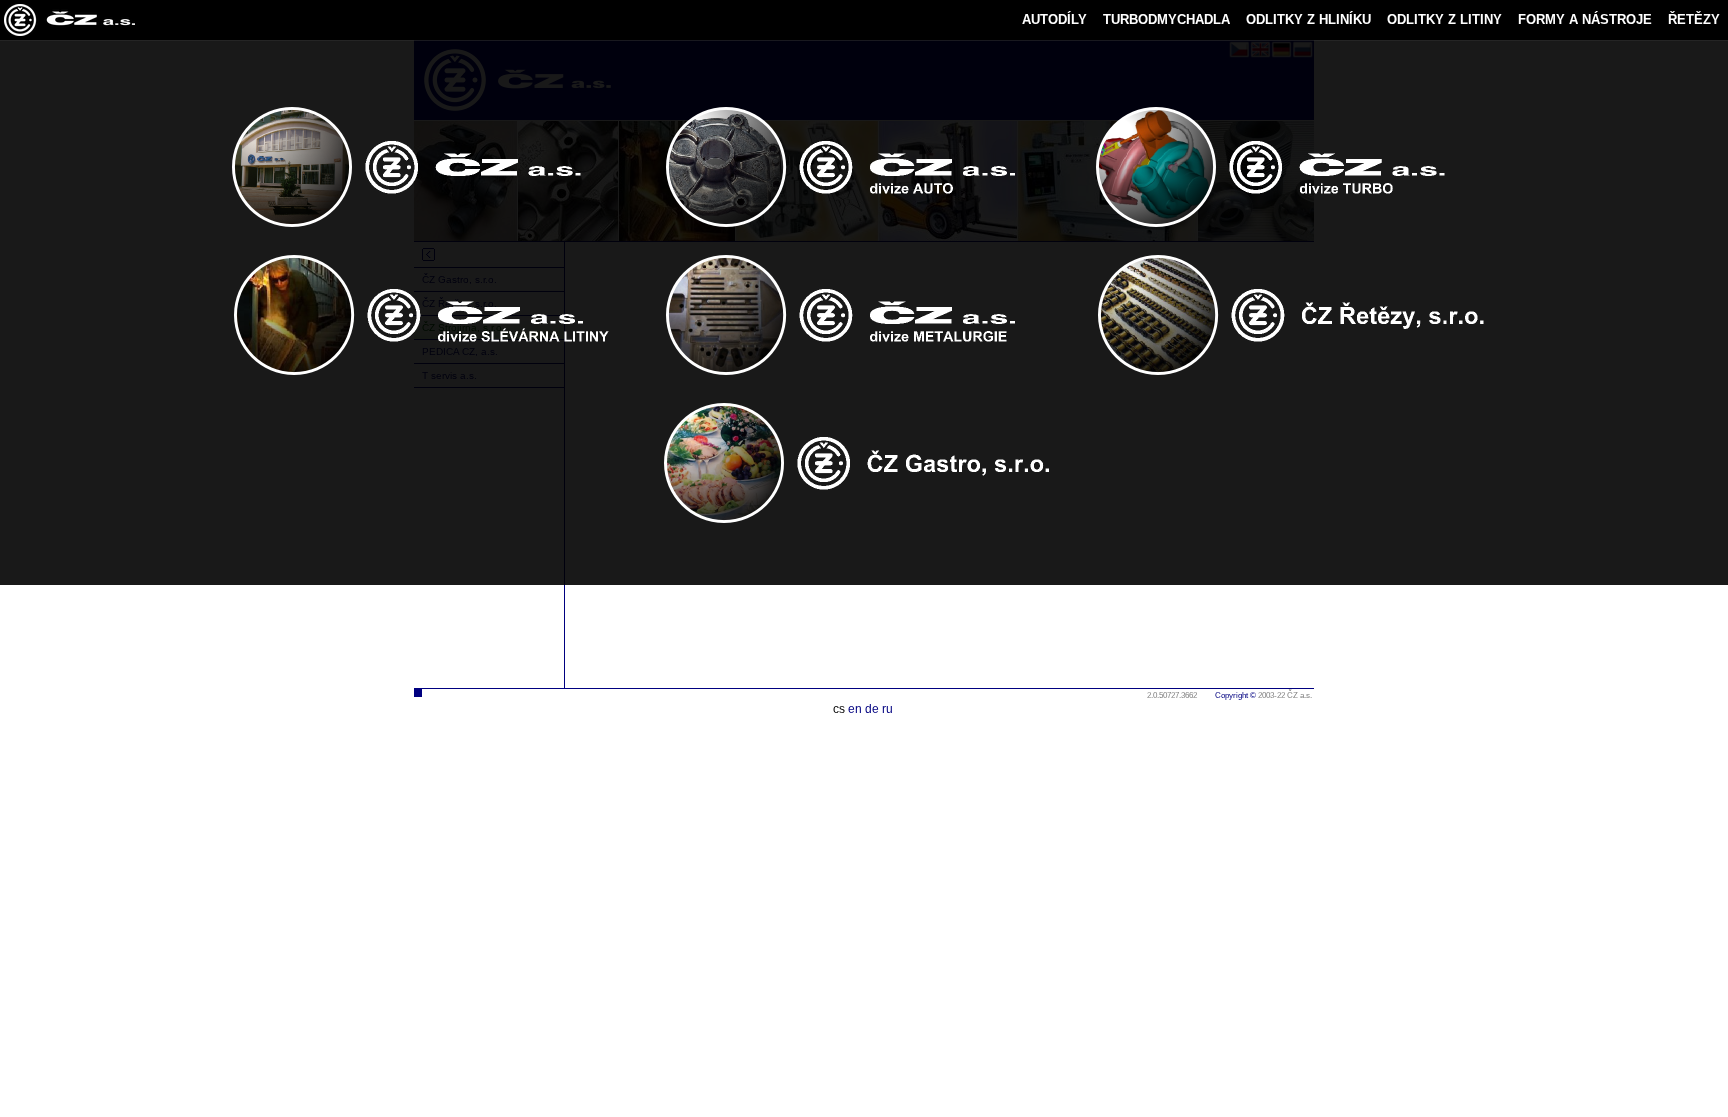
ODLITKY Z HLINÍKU (1308, 19)
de (872, 709)
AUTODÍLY (1054, 19)
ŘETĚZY (1694, 19)
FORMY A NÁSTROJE (1585, 19)
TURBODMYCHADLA (1166, 19)
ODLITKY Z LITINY (1444, 19)
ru (887, 709)
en (855, 709)
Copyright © (1235, 695)
